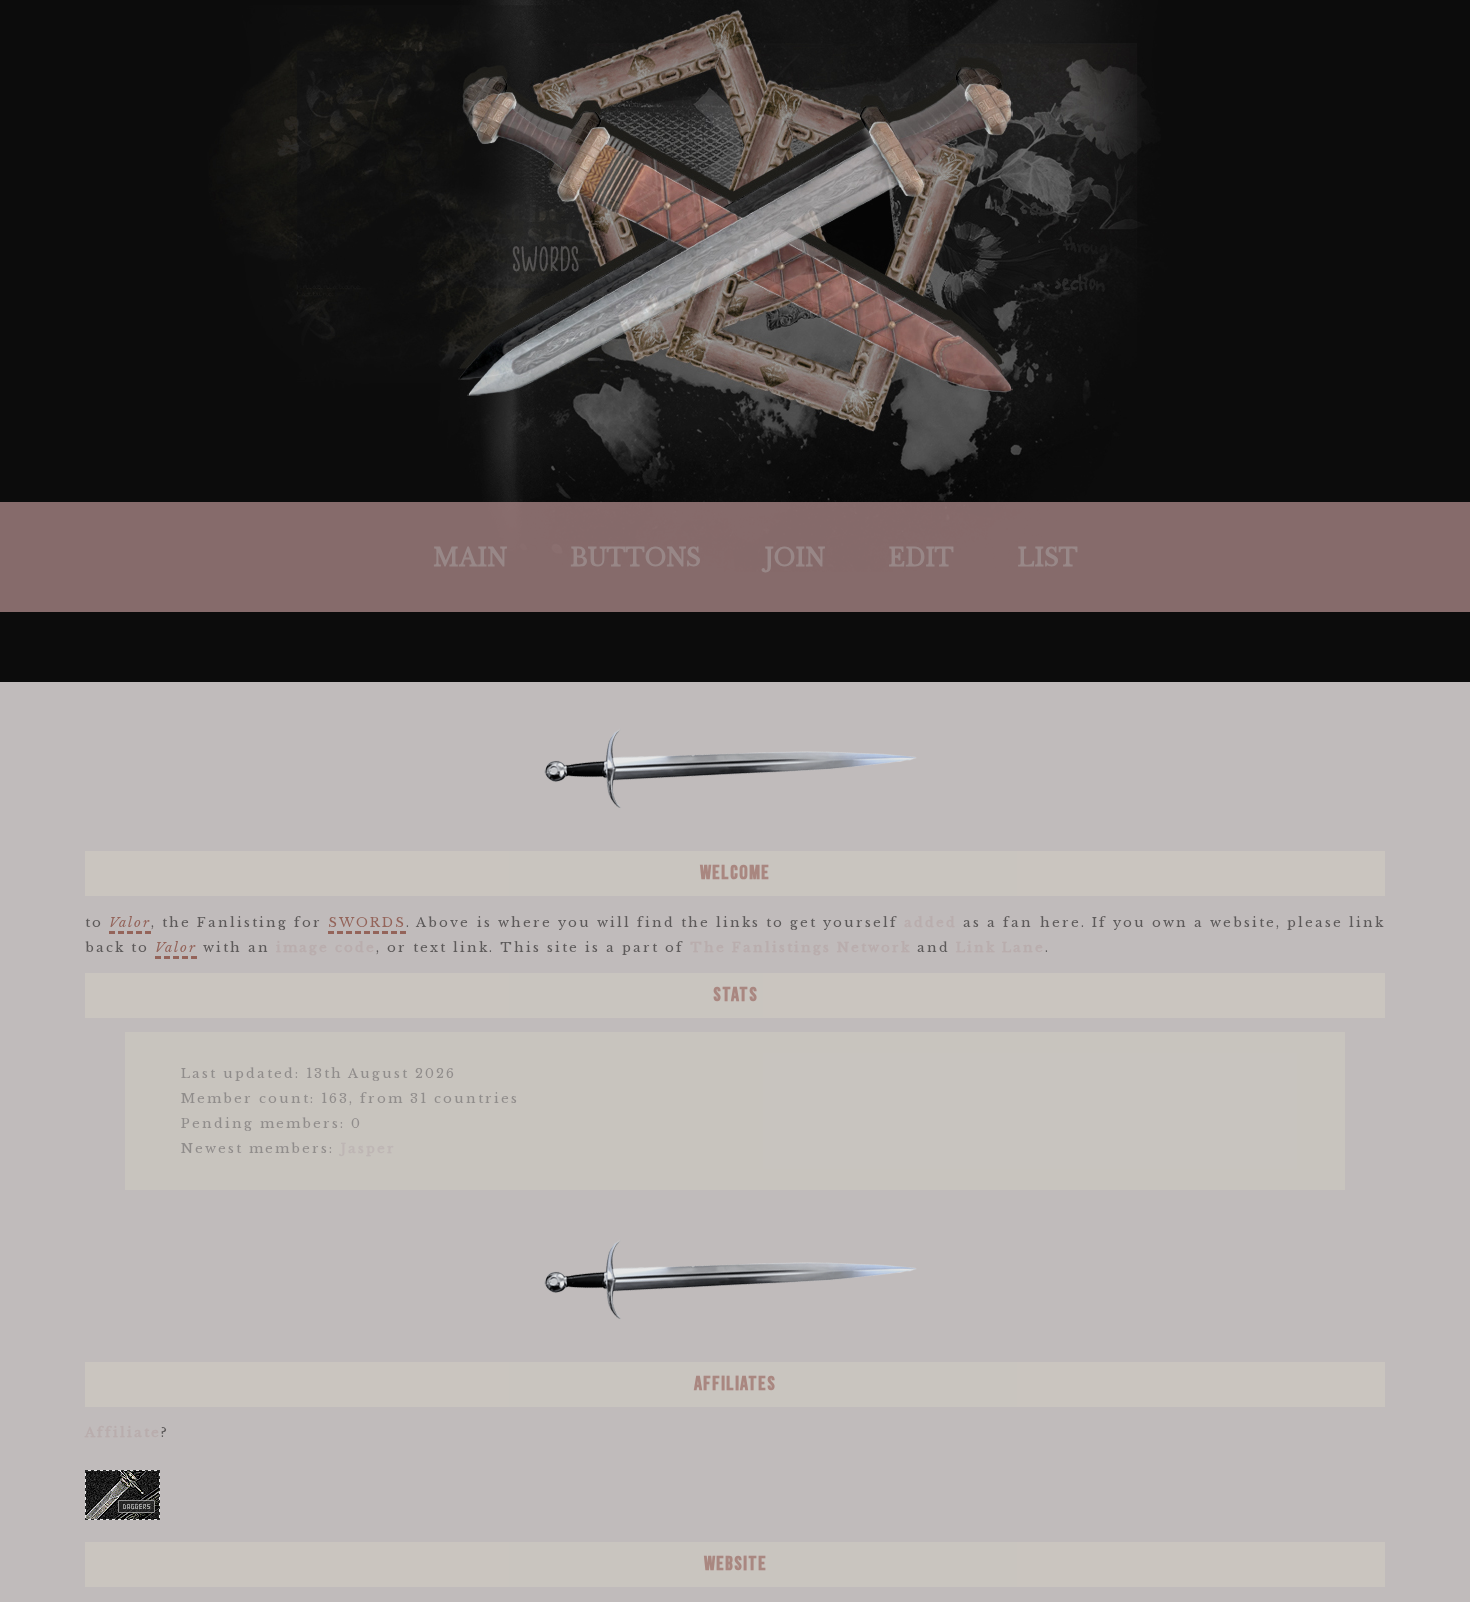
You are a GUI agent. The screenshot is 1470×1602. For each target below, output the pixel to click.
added (930, 922)
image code (326, 947)
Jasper (368, 1148)
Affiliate (123, 1432)
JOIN (794, 558)
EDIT (921, 558)
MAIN (470, 558)
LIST (1047, 558)
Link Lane (1000, 947)
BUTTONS (635, 558)
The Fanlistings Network (800, 947)
